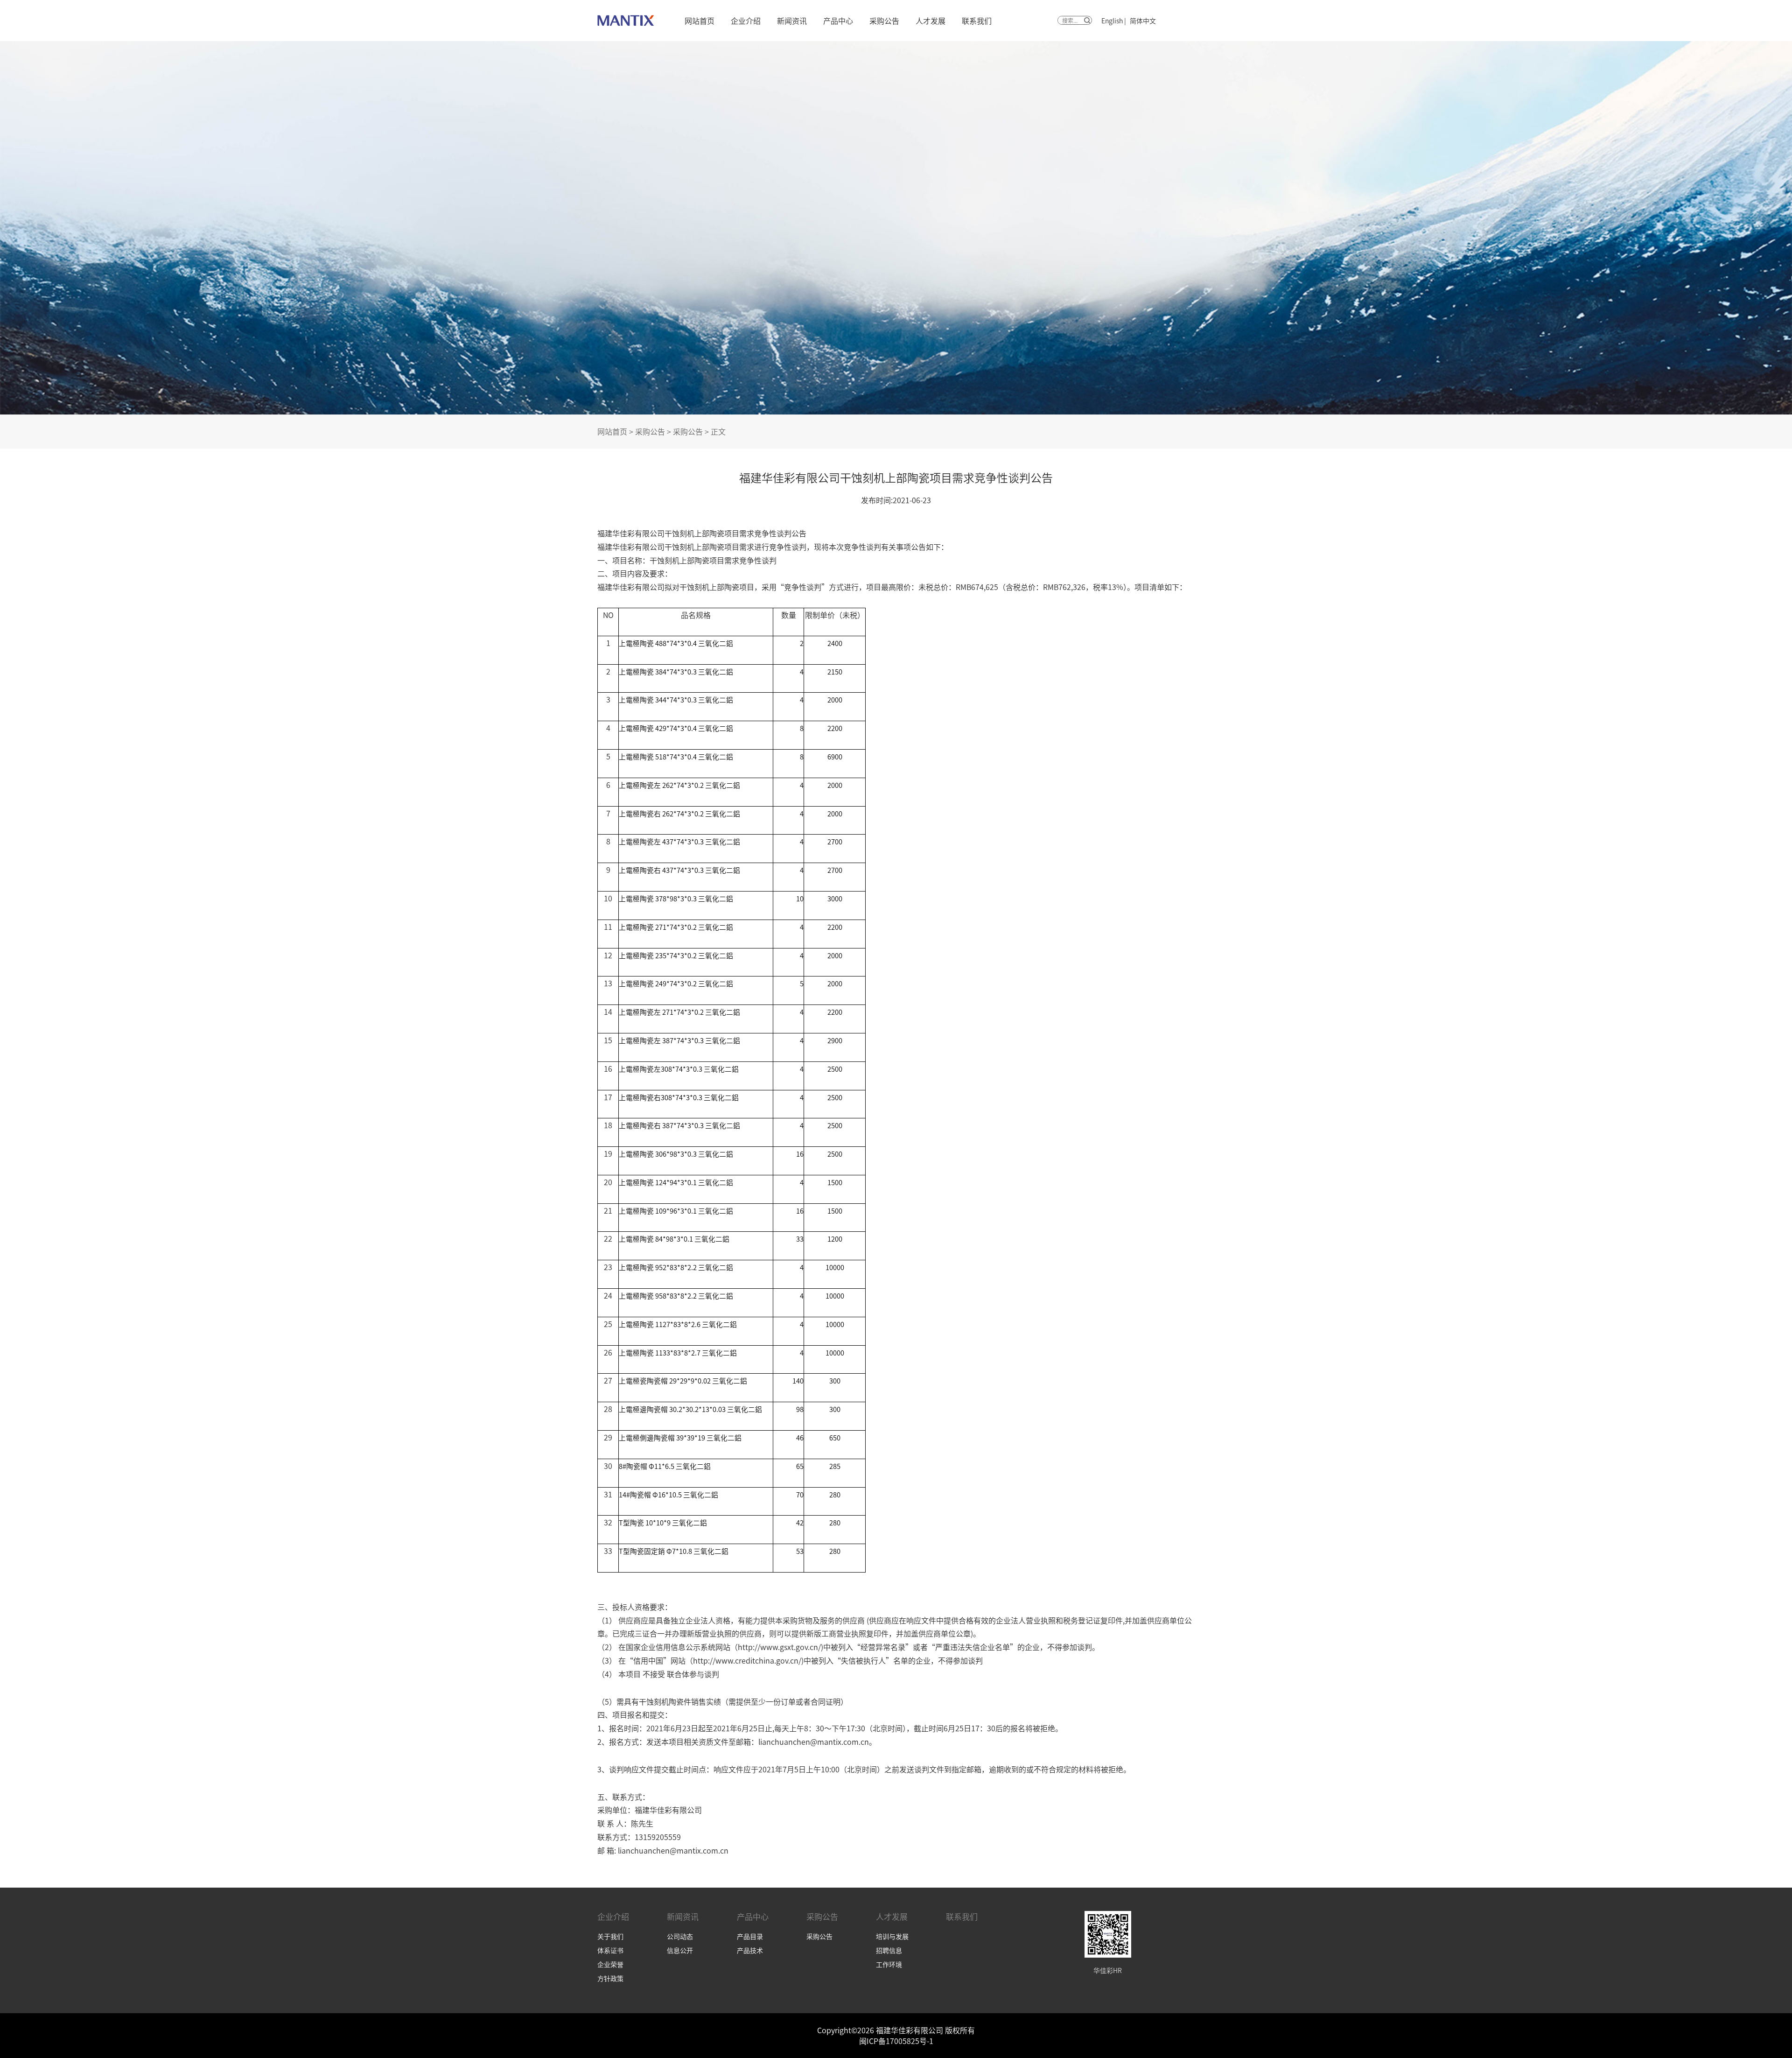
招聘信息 (889, 1950)
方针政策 (610, 1978)
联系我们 (977, 21)
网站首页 (700, 21)
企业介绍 (746, 21)
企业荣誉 (610, 1964)
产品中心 (838, 21)
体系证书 (610, 1950)
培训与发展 (892, 1936)
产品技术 (750, 1950)
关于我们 (610, 1936)
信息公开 (680, 1950)
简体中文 (1143, 21)
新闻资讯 (792, 21)
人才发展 (931, 21)
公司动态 (680, 1936)
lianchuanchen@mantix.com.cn (814, 1742)
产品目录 (750, 1936)
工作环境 (889, 1964)
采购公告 (884, 21)
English (1112, 21)
